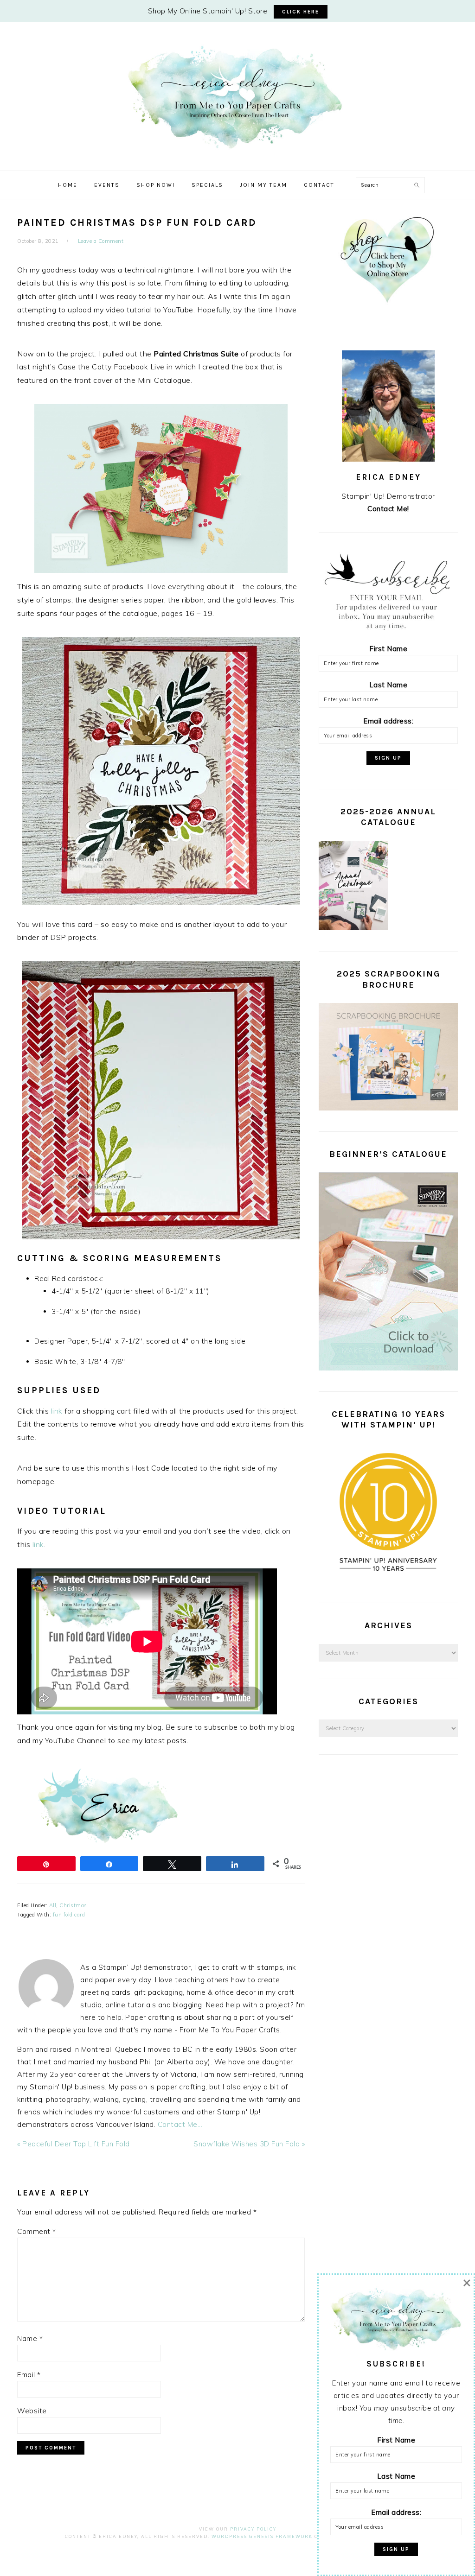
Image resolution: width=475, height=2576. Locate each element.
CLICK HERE (301, 12)
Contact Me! (388, 509)
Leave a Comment (101, 241)
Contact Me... (180, 2124)
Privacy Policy (253, 2529)
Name (30, 2338)
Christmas (73, 1905)
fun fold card (69, 1915)
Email (29, 2375)
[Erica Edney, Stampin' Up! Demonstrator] (237, 148)
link (58, 1411)
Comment (37, 2231)
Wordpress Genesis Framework (262, 2536)
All (53, 1905)
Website (32, 2411)
